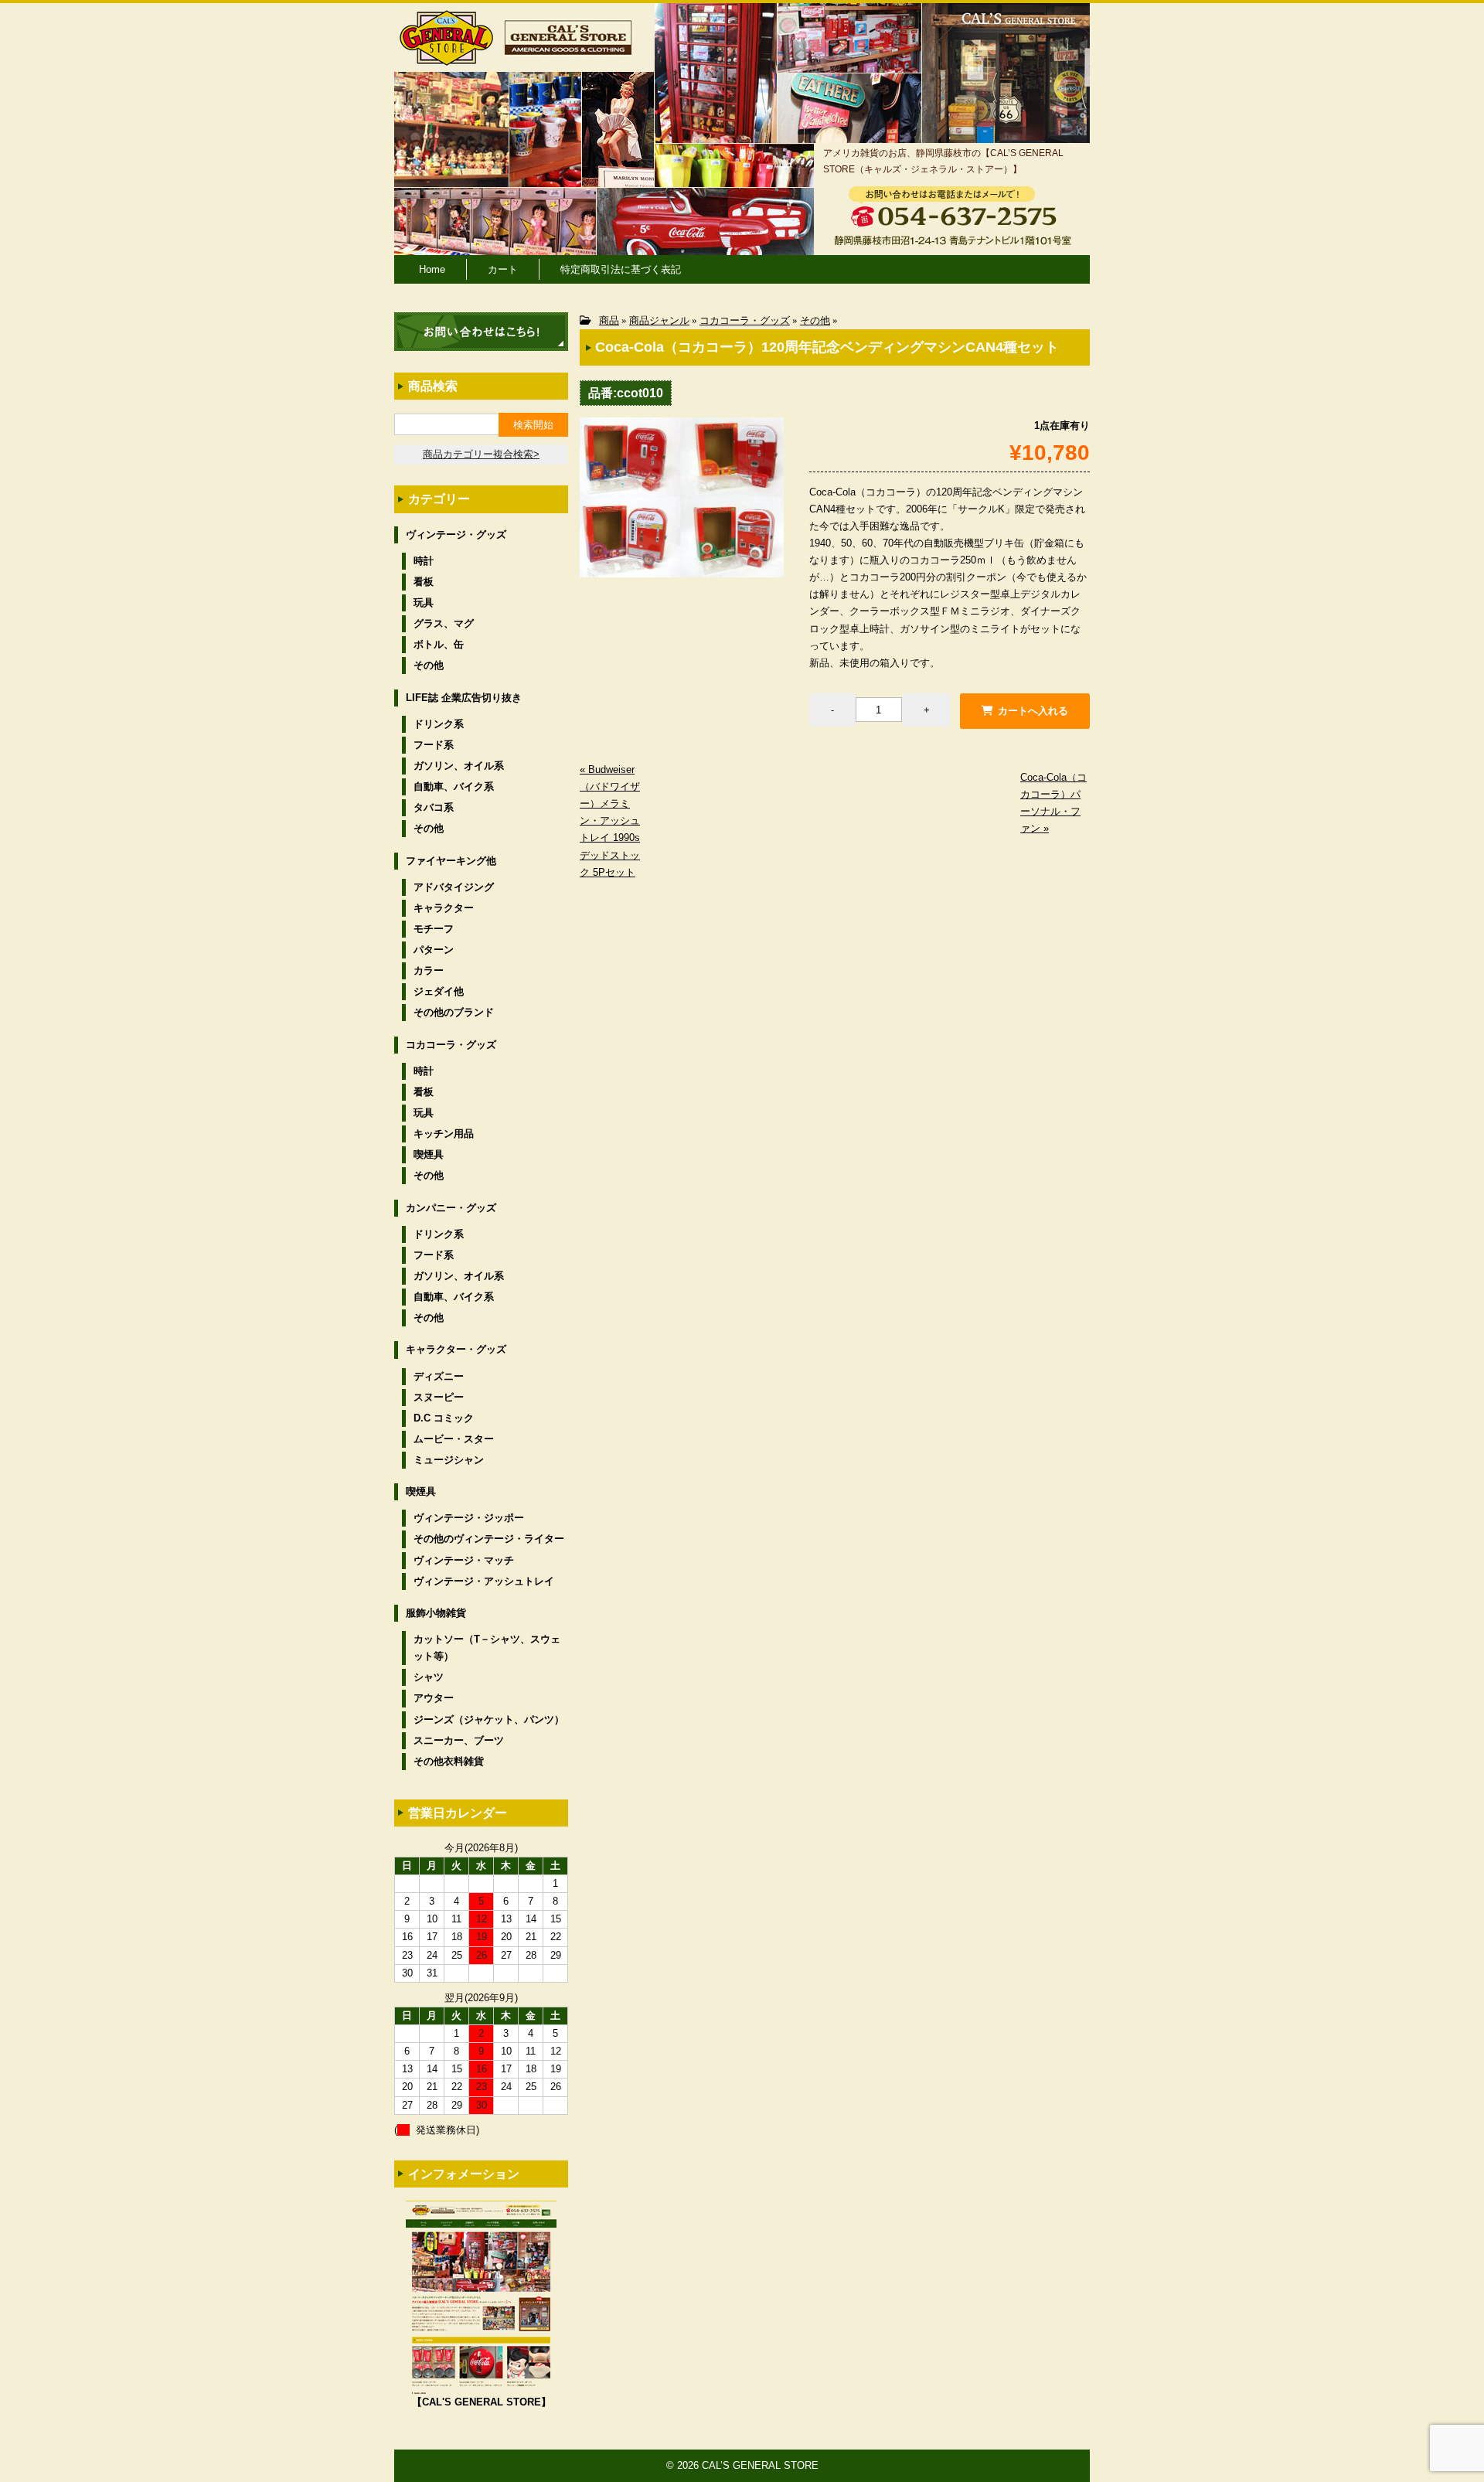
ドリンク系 (439, 724)
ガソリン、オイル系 (459, 766)
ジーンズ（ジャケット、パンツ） (489, 1719)
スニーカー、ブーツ (459, 1740)
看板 (424, 582)
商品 (609, 320)
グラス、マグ (444, 623)
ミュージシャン (449, 1460)
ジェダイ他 (439, 991)
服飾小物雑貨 (436, 1613)
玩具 (424, 603)
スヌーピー (439, 1397)
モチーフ (434, 929)
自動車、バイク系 (454, 786)
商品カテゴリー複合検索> (481, 454)
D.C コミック (444, 1418)
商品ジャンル (659, 320)
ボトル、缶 (439, 644)
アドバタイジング (454, 887)
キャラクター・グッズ (456, 1349)
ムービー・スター (454, 1439)
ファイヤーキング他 (451, 861)
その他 (815, 320)
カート (503, 269)
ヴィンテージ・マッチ (464, 1560)
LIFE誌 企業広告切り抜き (464, 698)
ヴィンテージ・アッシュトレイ (484, 1581)
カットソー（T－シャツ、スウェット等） (487, 1648)
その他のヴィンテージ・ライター (489, 1539)
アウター (434, 1698)
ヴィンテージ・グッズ (456, 535)
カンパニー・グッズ (451, 1208)
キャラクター (444, 908)
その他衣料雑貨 (449, 1761)
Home (432, 269)
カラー (429, 970)
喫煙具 (429, 1154)
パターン (434, 950)
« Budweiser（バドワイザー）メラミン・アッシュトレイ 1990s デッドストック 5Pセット (610, 821)
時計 (424, 561)
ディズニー (439, 1376)
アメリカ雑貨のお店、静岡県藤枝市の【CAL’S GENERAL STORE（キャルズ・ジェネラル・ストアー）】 (943, 161)
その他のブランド (454, 1012)
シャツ (429, 1677)
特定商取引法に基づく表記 (621, 269)
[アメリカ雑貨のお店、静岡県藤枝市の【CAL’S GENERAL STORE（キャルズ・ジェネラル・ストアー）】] (447, 58)
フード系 (434, 745)
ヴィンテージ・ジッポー (469, 1518)
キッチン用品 (444, 1134)
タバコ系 (434, 807)
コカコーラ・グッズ (745, 320)
